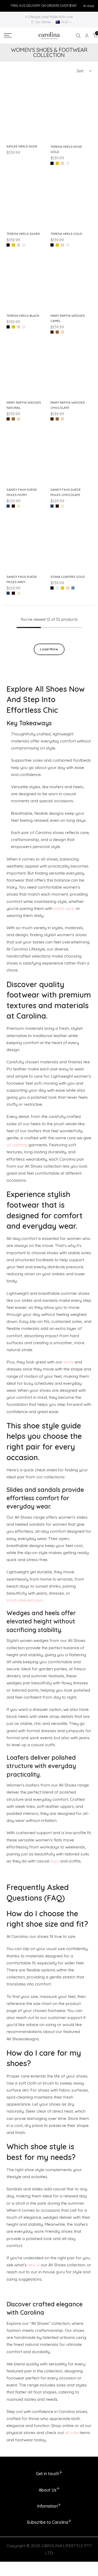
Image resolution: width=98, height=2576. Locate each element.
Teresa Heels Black (23, 316)
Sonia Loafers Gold (68, 577)
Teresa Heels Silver (23, 234)
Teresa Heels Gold (66, 234)
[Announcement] (44, 6)
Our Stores (43, 22)
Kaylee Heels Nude (22, 146)
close (90, 6)
